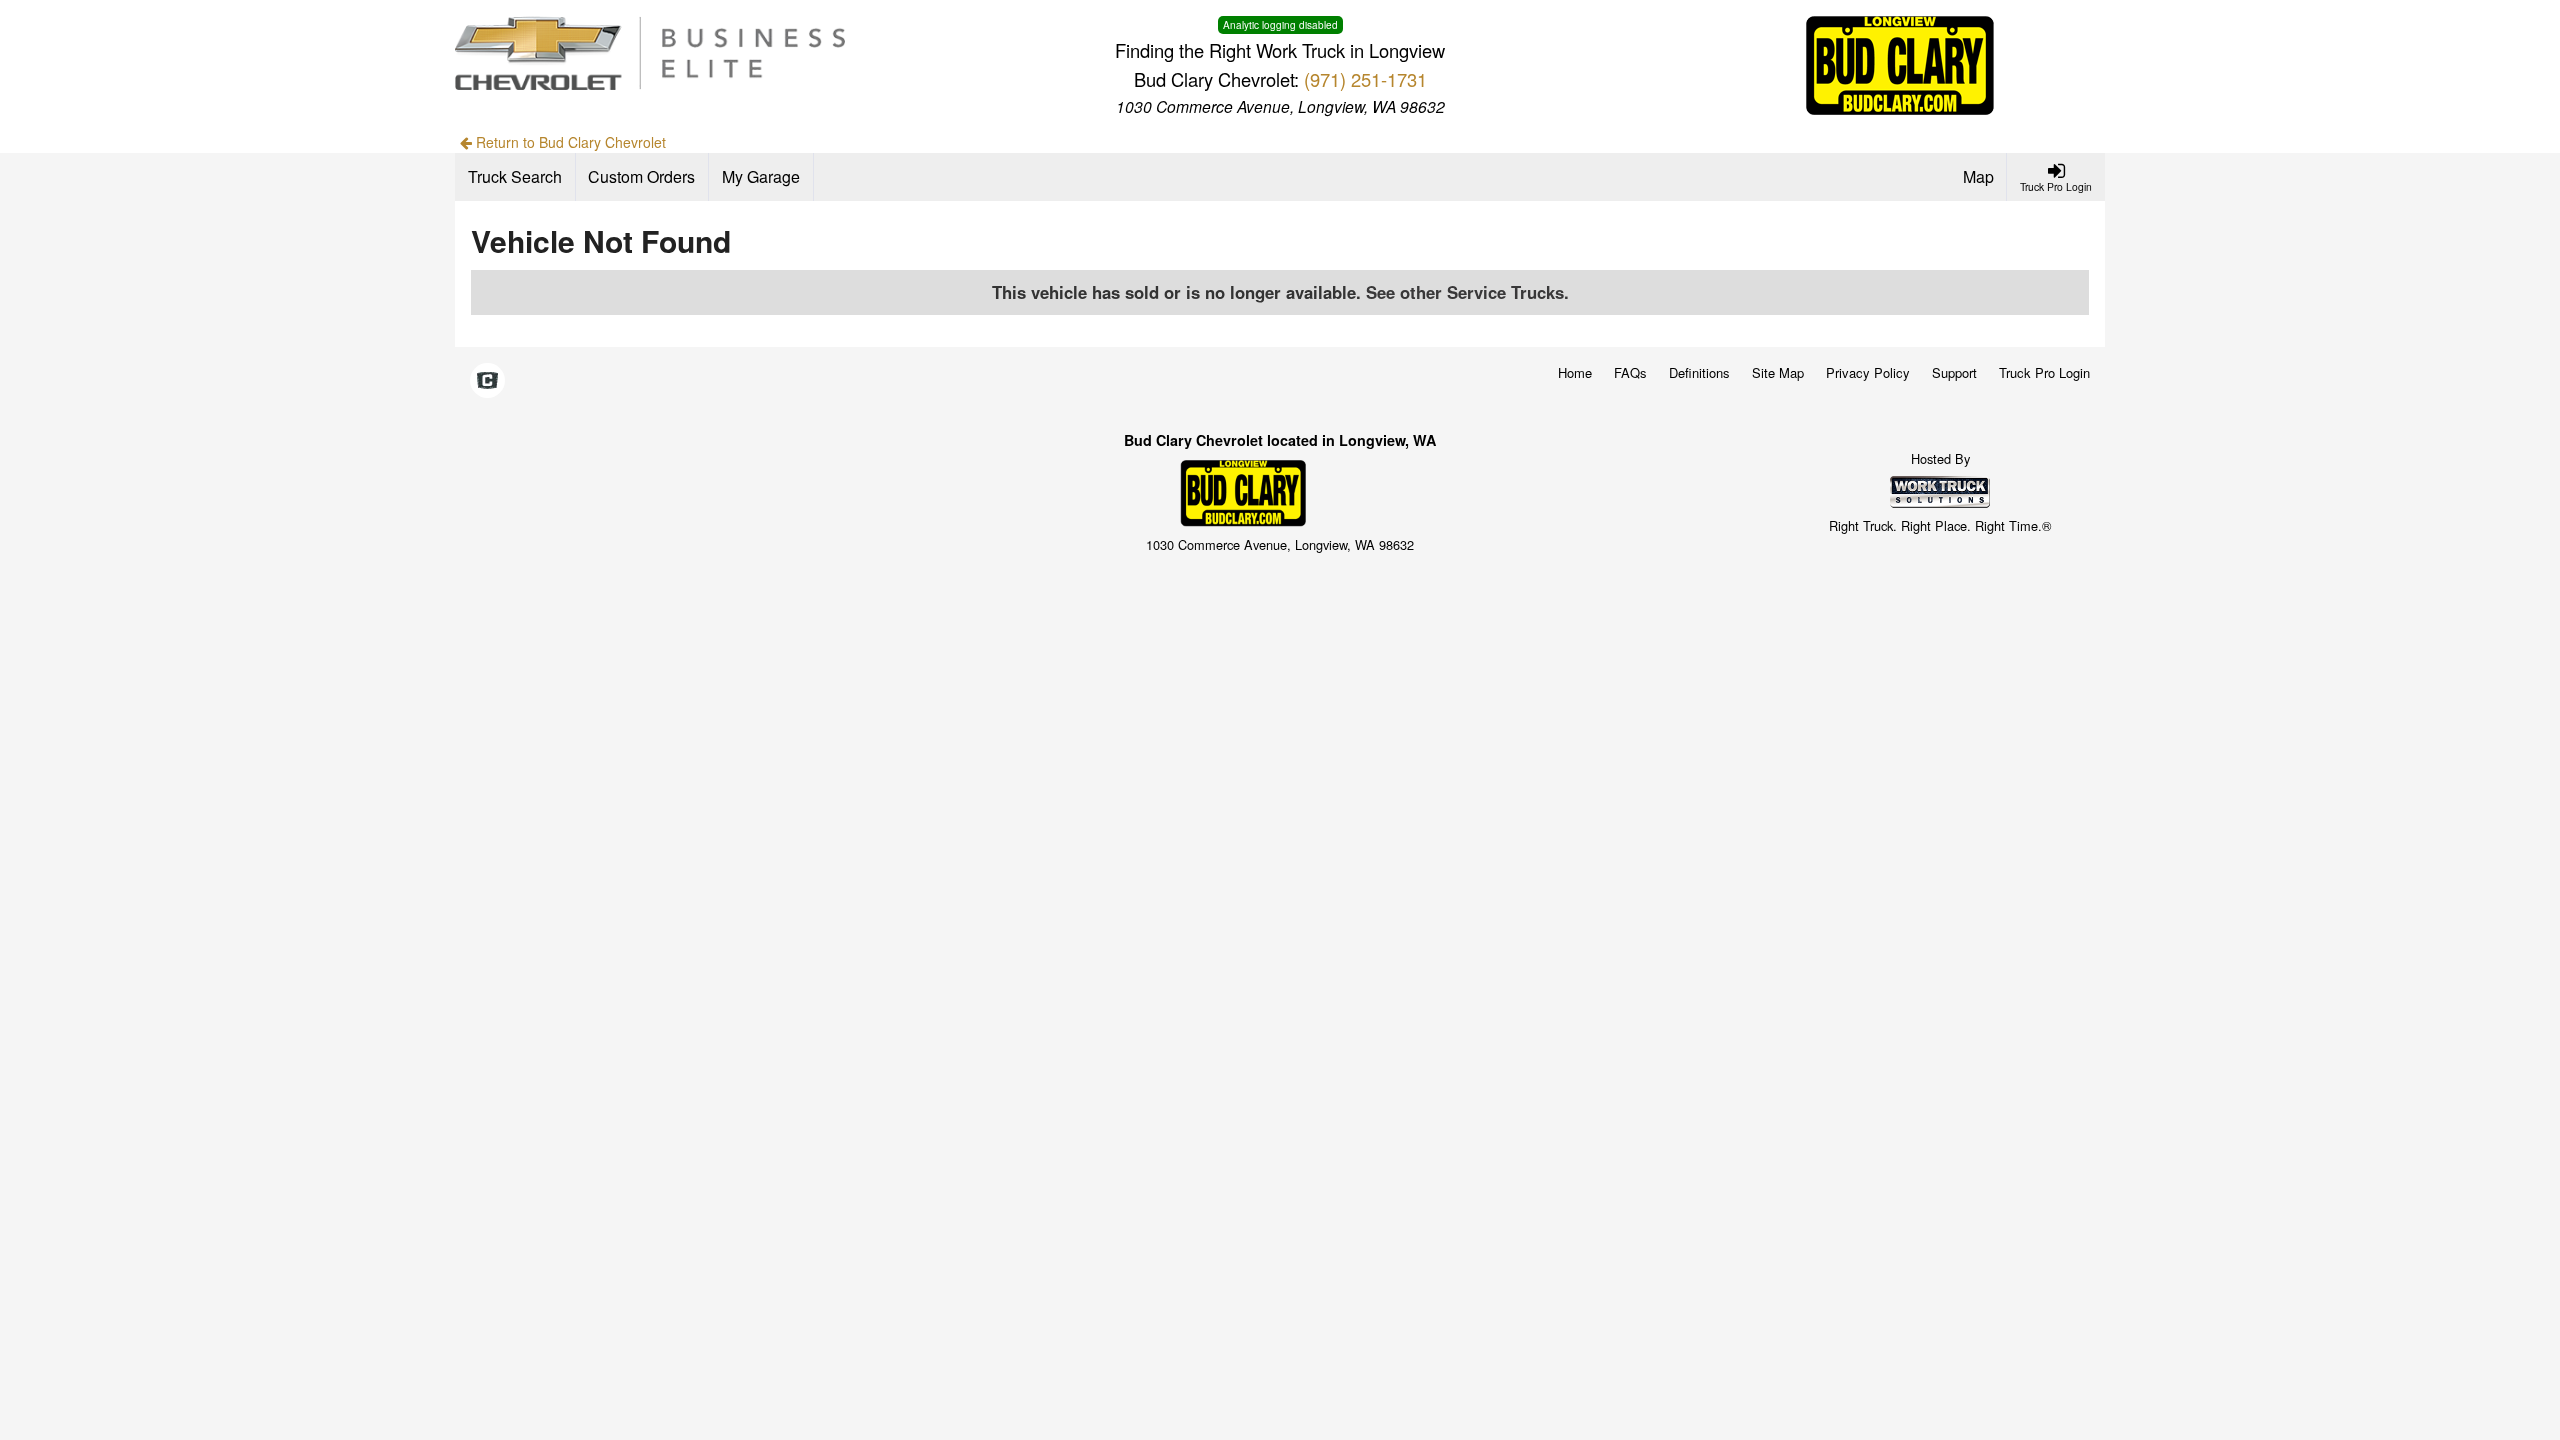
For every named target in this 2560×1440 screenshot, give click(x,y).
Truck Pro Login (2044, 372)
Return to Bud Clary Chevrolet (569, 142)
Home (1575, 372)
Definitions (1699, 372)
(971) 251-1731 (1365, 79)
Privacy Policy (1868, 372)
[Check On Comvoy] (487, 382)
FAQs (1630, 372)
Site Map (1778, 372)
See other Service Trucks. (1467, 292)
